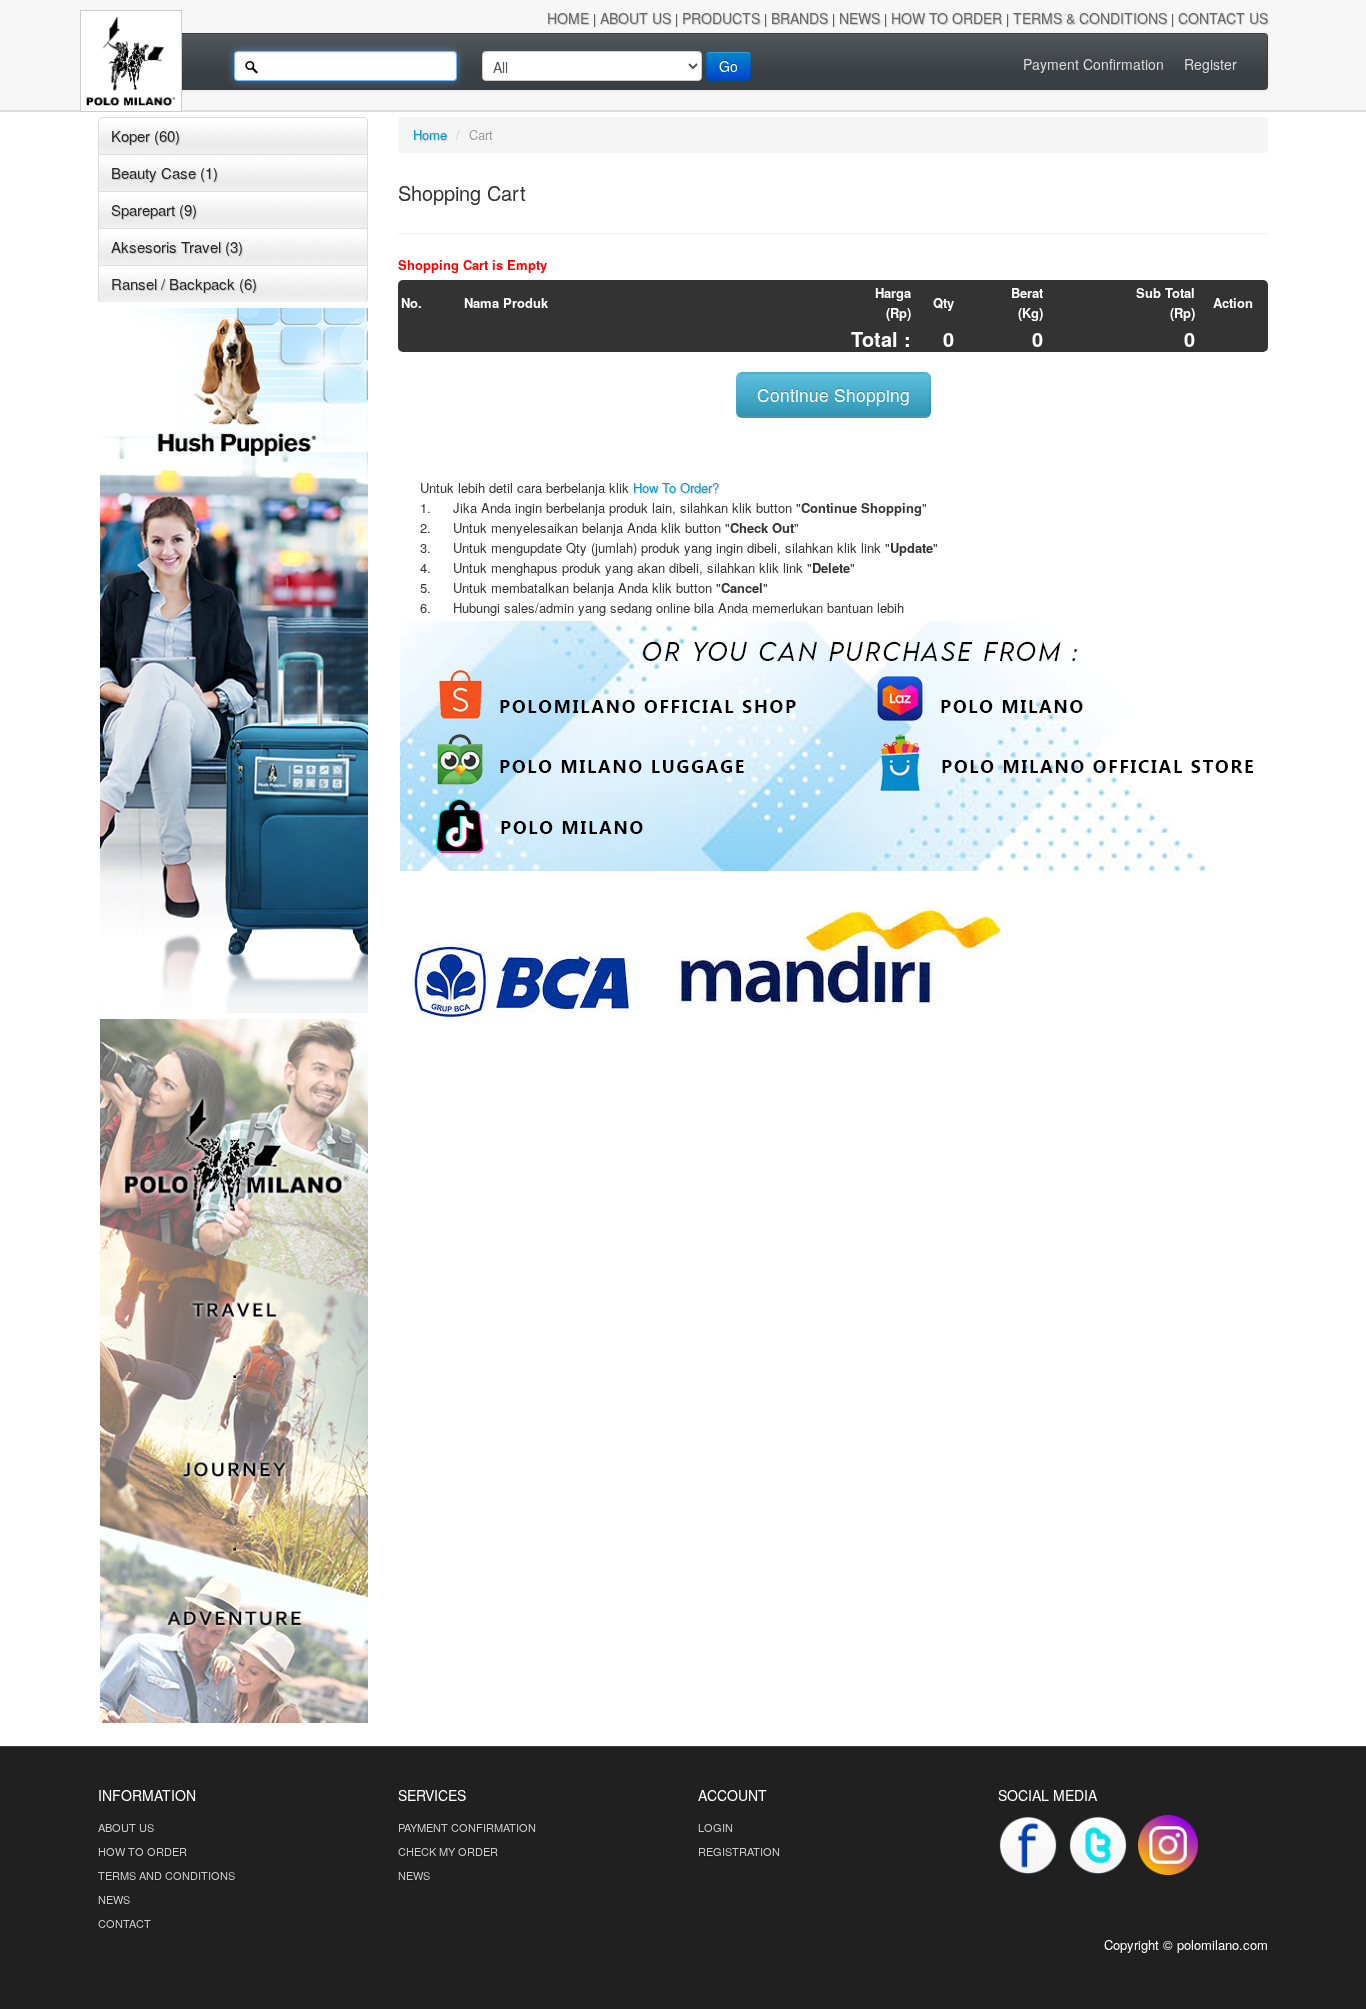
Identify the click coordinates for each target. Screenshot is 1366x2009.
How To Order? (676, 487)
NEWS (114, 1899)
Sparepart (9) (154, 209)
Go (728, 66)
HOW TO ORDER (142, 1851)
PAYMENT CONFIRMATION (467, 1827)
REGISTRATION (739, 1851)
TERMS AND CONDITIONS (166, 1875)
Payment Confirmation (1093, 64)
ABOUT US (126, 1827)
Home (430, 134)
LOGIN (715, 1827)
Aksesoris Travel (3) (177, 246)
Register (1210, 64)
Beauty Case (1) (164, 172)
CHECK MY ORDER (448, 1851)
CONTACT (124, 1923)
